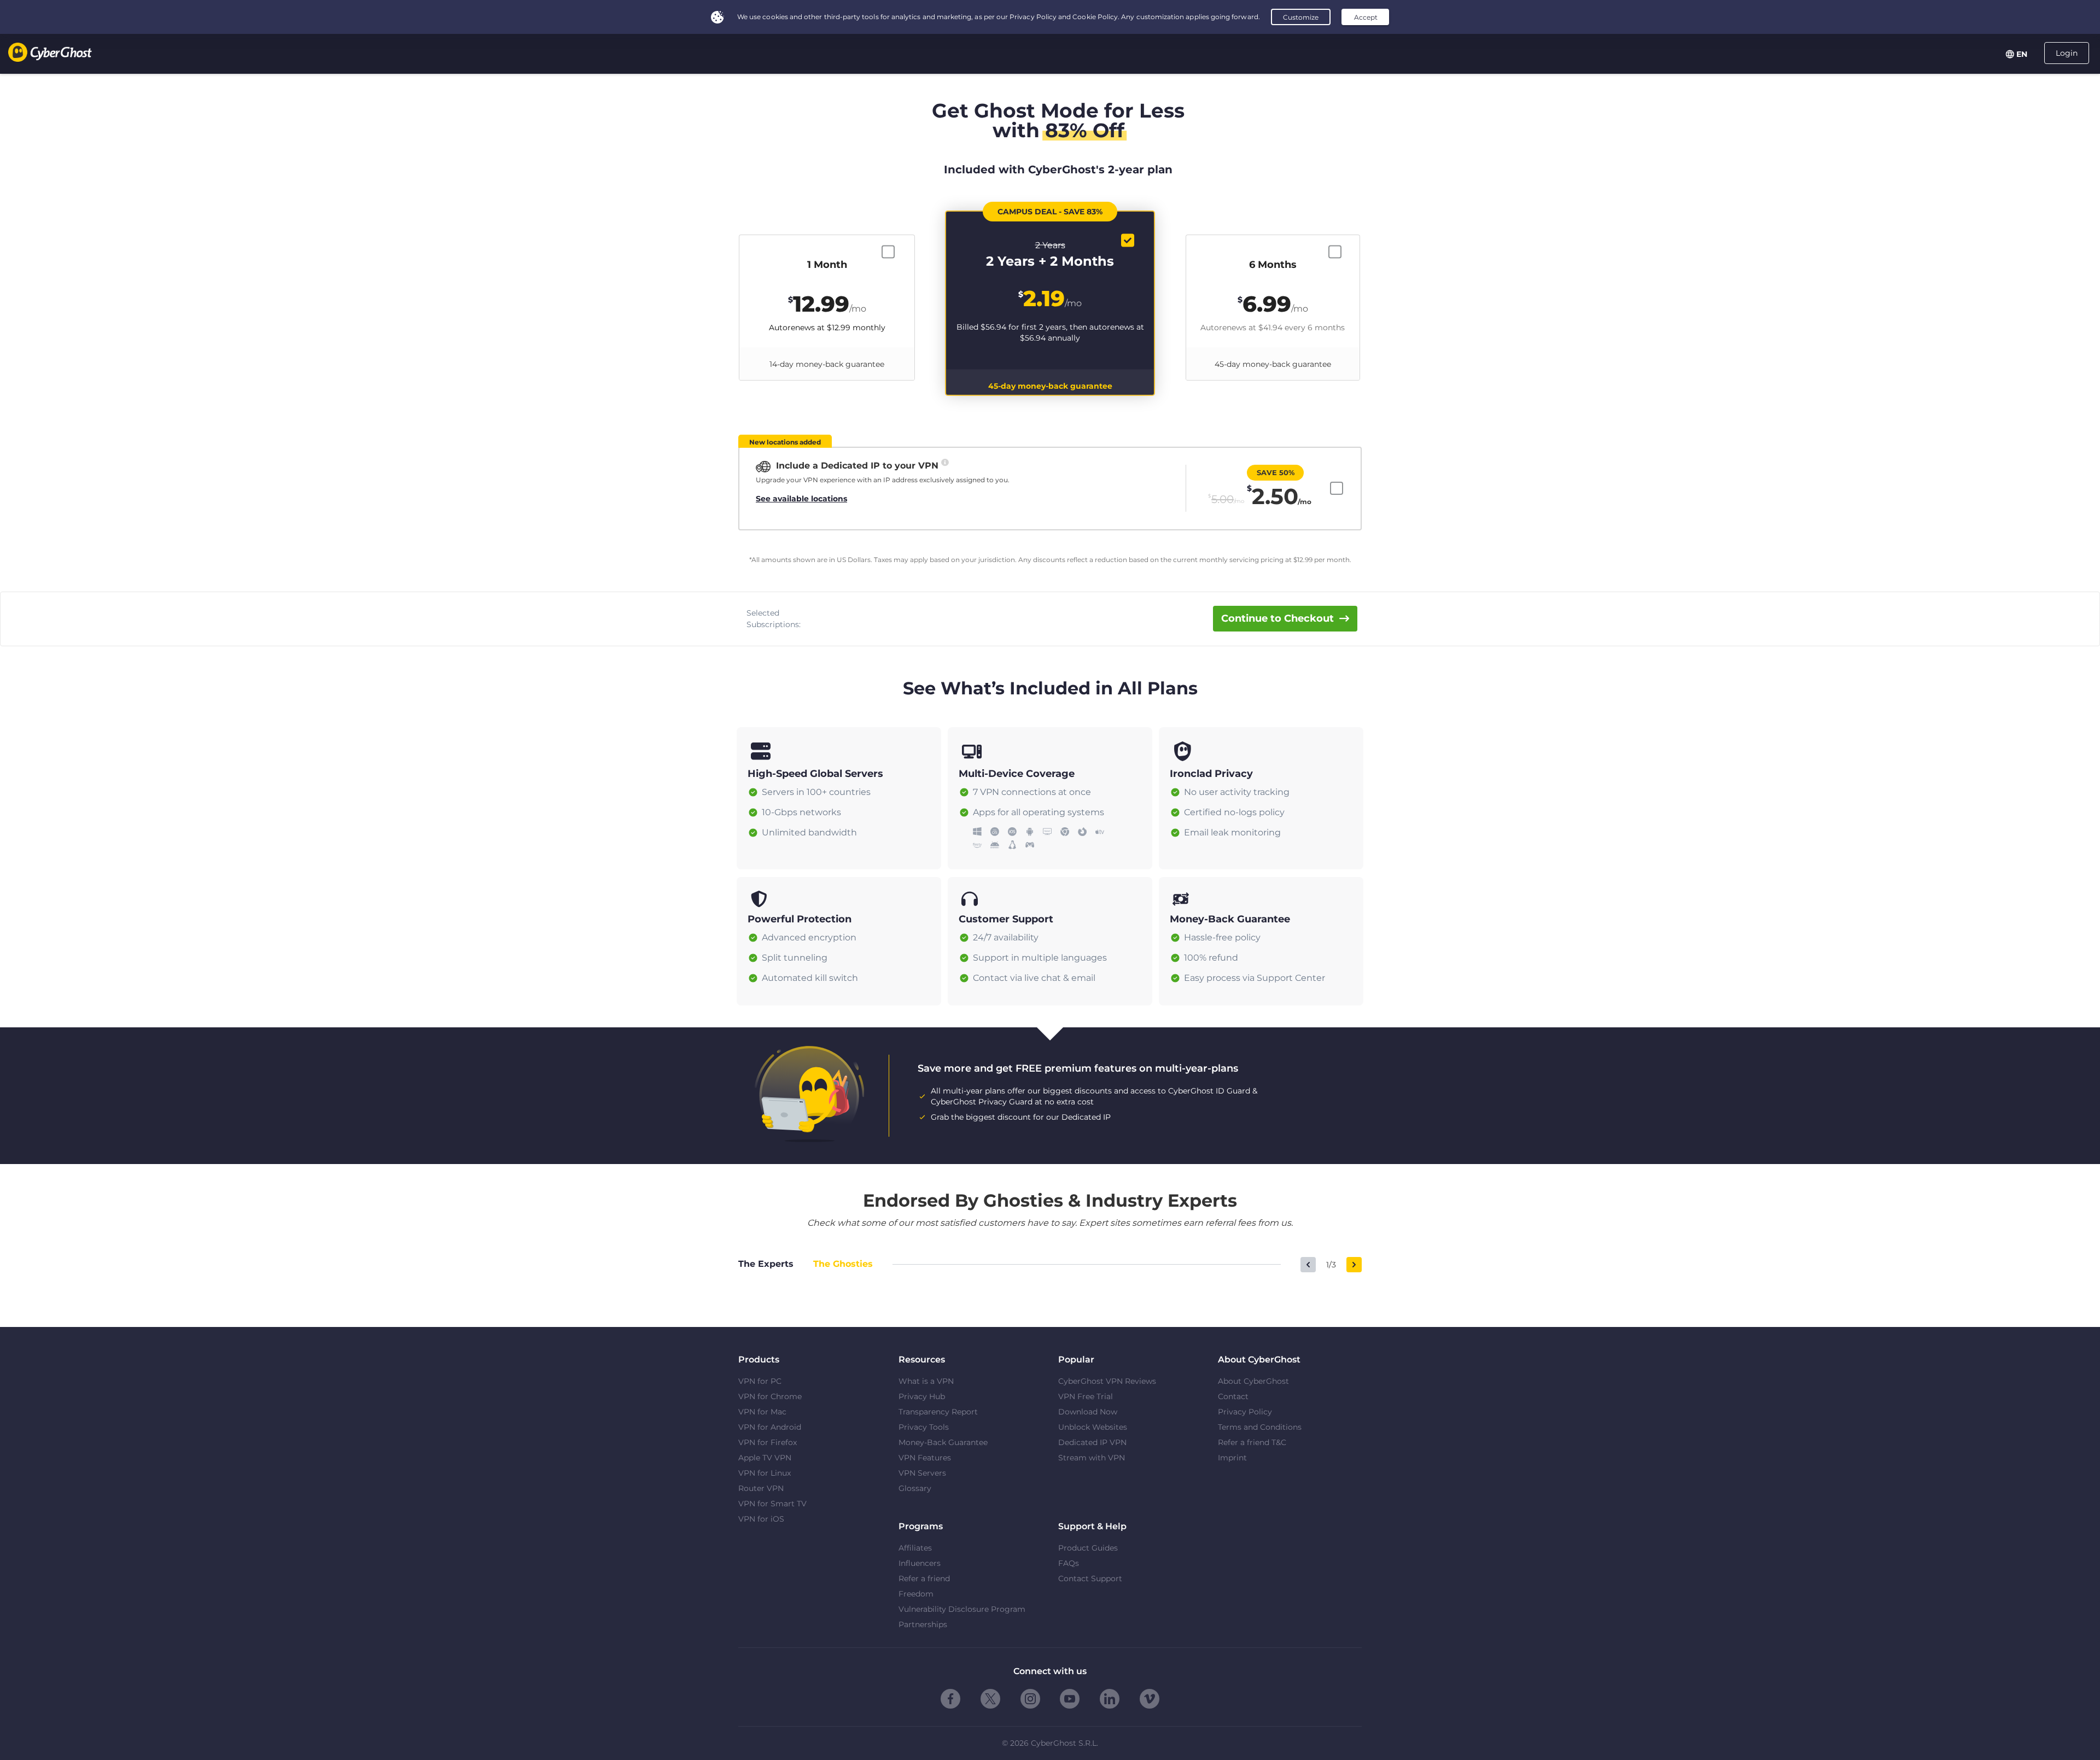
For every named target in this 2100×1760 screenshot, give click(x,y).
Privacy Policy (1245, 1412)
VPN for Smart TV (772, 1504)
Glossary (915, 1488)
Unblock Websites (1093, 1427)
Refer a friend (924, 1578)
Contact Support (1090, 1578)
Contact (1233, 1396)
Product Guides (1088, 1548)
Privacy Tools (924, 1427)
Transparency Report (938, 1412)
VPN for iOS (761, 1519)
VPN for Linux (765, 1473)
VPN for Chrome (770, 1396)
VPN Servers (922, 1473)
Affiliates (915, 1548)
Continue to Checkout (1277, 618)
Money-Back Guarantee (943, 1442)
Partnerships (923, 1624)
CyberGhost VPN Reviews (1107, 1381)
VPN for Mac (762, 1412)
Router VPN (761, 1488)
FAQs (1069, 1563)
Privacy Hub (922, 1396)
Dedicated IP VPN (1092, 1442)
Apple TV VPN (765, 1458)
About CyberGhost (1253, 1381)
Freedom (916, 1594)
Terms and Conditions (1260, 1427)
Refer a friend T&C (1252, 1442)
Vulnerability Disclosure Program (962, 1609)
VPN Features (925, 1458)
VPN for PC (760, 1381)
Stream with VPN (1092, 1458)
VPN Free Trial (1086, 1396)
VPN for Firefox (768, 1442)
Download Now (1088, 1412)
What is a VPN (926, 1381)
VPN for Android (770, 1427)
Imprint (1232, 1458)
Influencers (920, 1563)
